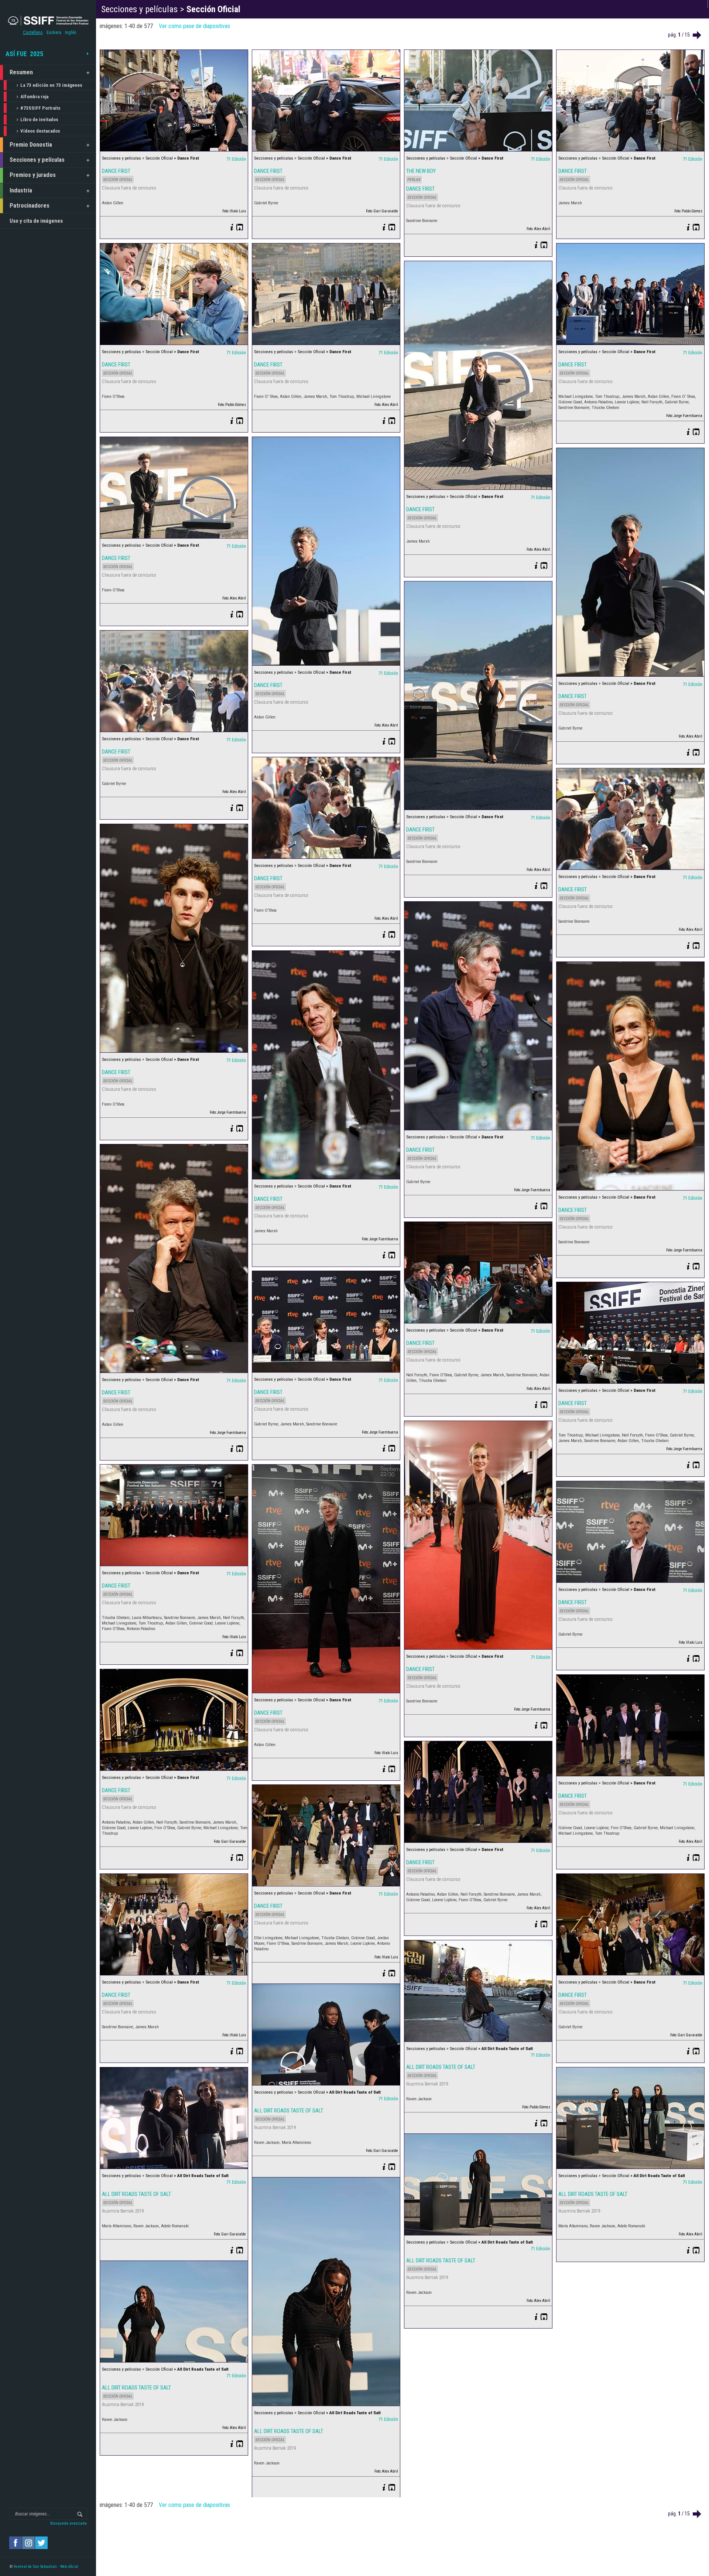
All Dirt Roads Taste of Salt (441, 2067)
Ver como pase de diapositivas (194, 26)
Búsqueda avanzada (68, 2523)
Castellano (33, 33)
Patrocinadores (30, 206)
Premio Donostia (31, 145)
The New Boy (421, 171)
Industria (21, 190)
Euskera (54, 33)
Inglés (71, 33)
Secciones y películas (37, 160)
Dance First (116, 171)
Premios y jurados (33, 175)
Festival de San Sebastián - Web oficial (46, 2567)
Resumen (21, 72)
